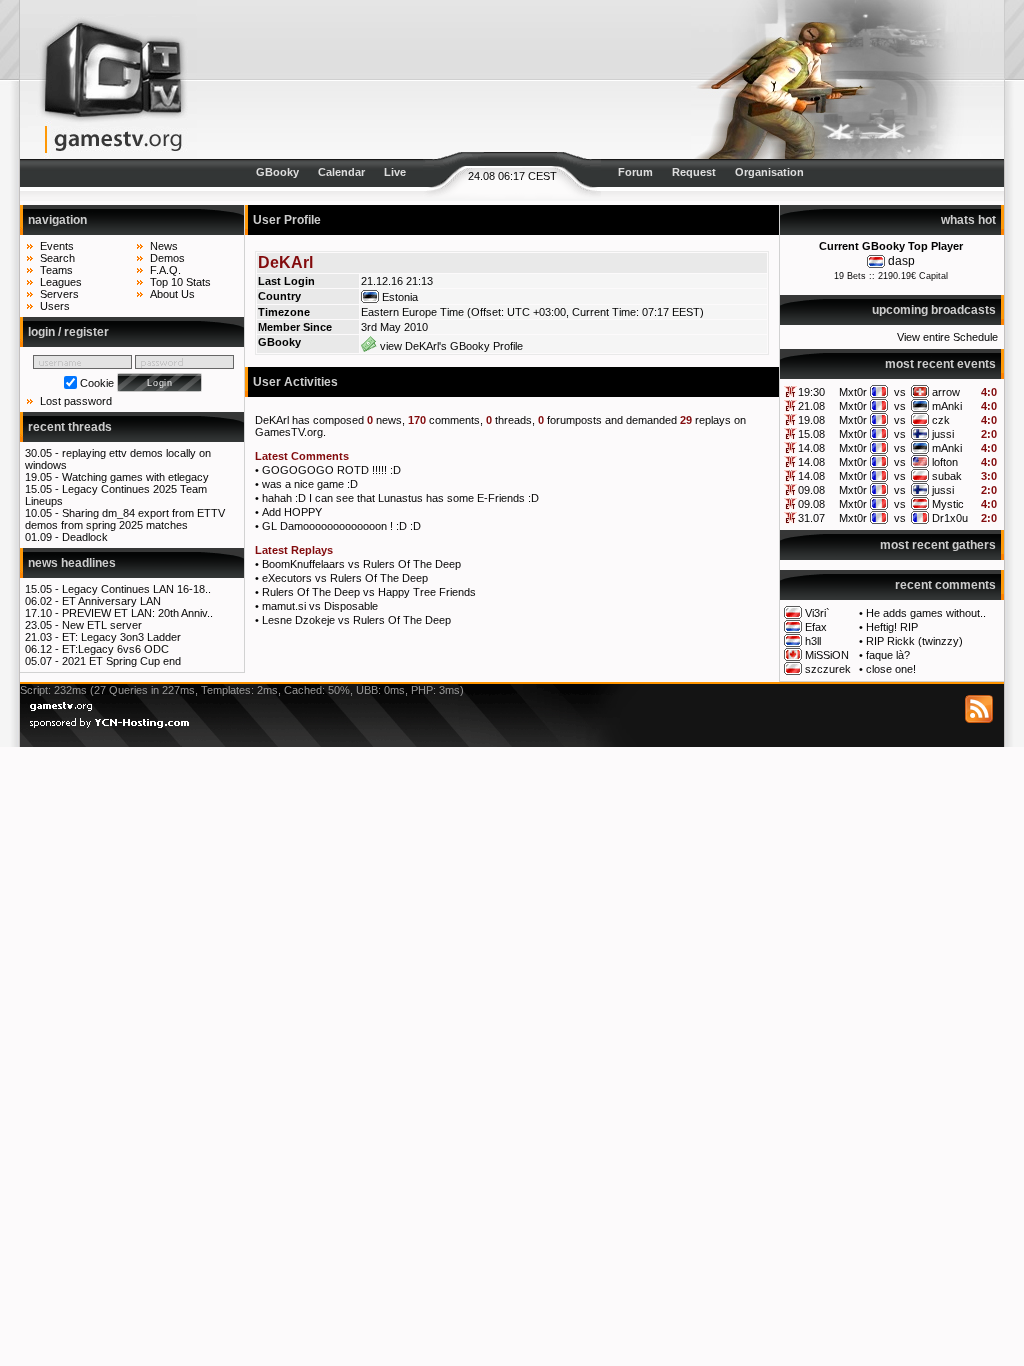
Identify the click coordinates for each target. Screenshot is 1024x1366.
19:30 (811, 392)
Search (57, 258)
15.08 (811, 434)
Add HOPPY (292, 512)
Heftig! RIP (892, 627)
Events (57, 246)
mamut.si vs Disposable (320, 606)
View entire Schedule (947, 337)
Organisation (769, 172)
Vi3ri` (817, 613)
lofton (945, 462)
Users (55, 306)
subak (947, 476)
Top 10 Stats (180, 282)
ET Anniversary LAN (111, 601)
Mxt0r (853, 392)
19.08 (811, 420)
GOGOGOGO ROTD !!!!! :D (331, 470)
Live (395, 172)
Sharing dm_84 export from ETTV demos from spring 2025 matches (125, 519)
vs (900, 392)
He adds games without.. (926, 613)
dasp (901, 261)
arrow (946, 392)
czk (941, 420)
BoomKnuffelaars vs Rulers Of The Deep (361, 564)
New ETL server (102, 625)
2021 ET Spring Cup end (121, 661)
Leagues (61, 282)
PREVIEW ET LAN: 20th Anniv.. (137, 613)
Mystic (948, 504)
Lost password (76, 401)
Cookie (97, 383)
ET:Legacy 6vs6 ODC (115, 649)
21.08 (811, 406)
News (164, 246)
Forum (635, 172)
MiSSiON (827, 655)
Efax (816, 627)
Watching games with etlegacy (135, 477)
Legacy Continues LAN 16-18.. (136, 589)
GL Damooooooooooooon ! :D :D (341, 526)
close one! (891, 669)
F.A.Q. (165, 270)
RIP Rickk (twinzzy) (914, 641)
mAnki (947, 406)
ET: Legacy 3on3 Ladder (121, 637)
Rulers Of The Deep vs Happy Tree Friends (369, 592)
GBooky (277, 172)
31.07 (811, 518)
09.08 (811, 490)
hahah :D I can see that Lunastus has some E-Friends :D (400, 498)
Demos (167, 258)
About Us (172, 294)
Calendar (341, 172)
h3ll (813, 641)
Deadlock (85, 537)
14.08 (811, 448)
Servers (59, 294)
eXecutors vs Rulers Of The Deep (345, 578)
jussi (943, 434)
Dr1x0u (950, 518)
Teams (56, 270)
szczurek (828, 669)
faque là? (888, 655)
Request (694, 172)
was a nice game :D (310, 484)
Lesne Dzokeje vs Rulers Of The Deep (356, 620)
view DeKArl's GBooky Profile (450, 346)
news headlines (72, 563)
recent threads (70, 427)
